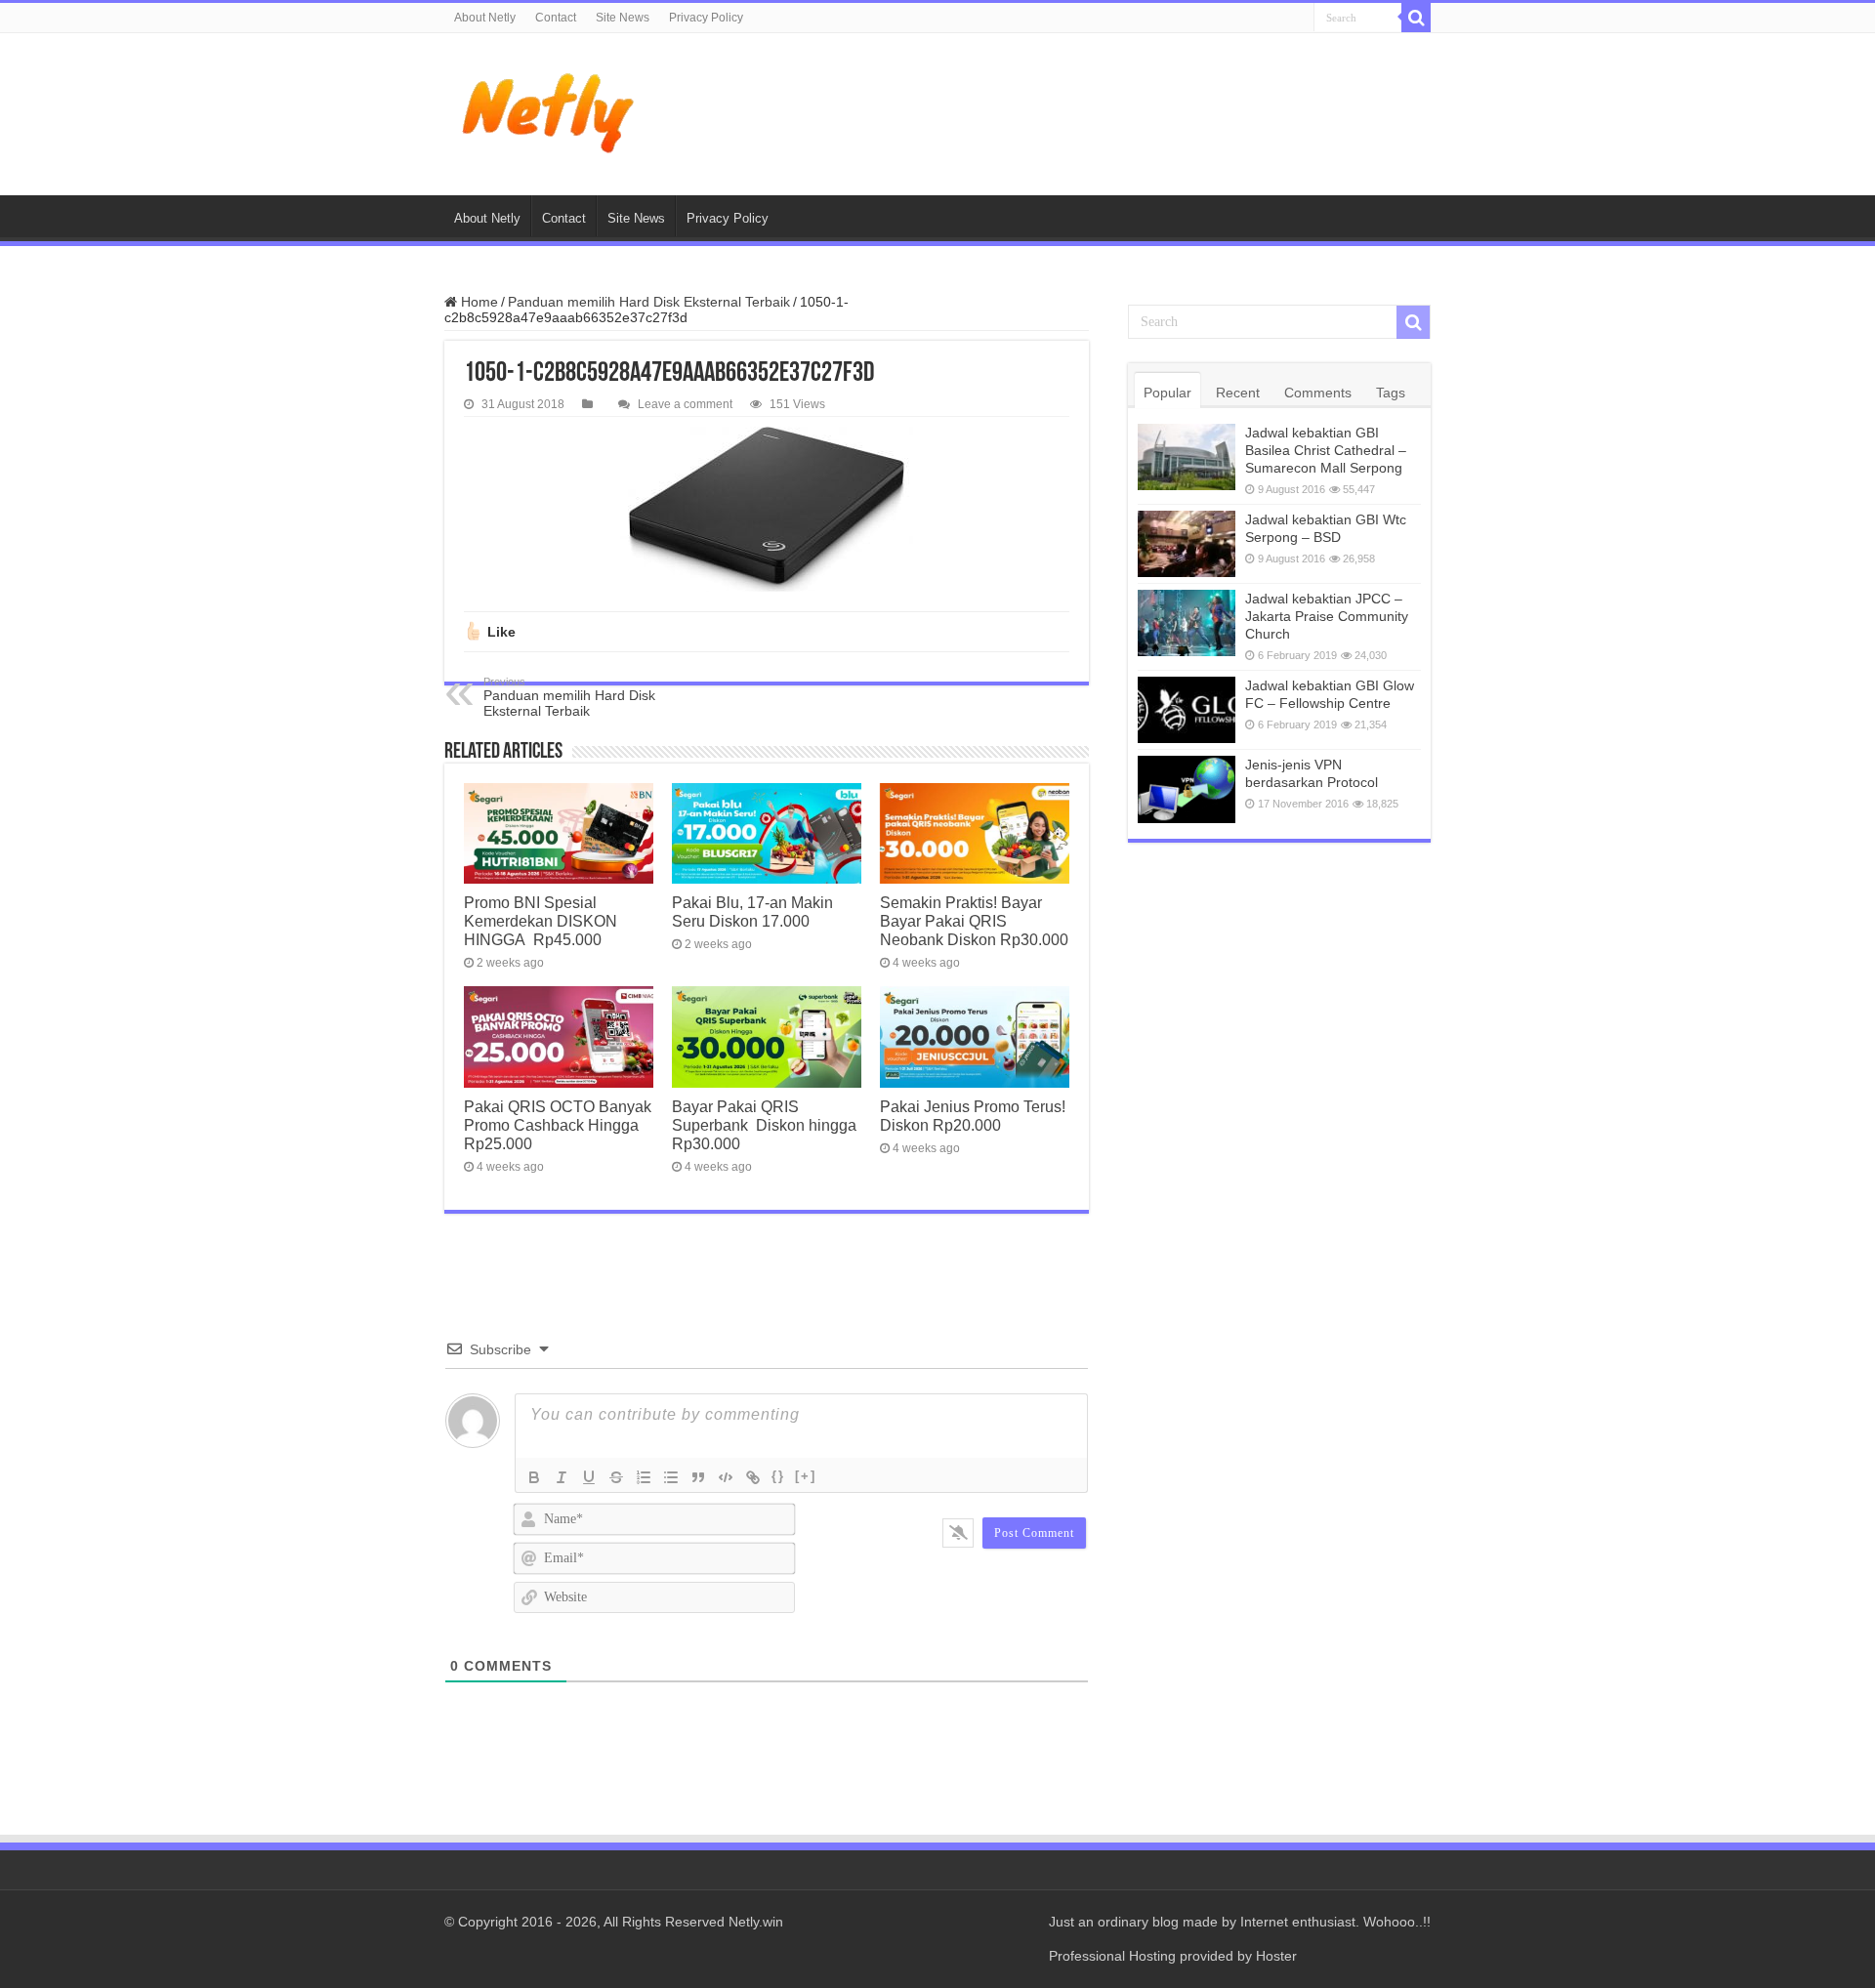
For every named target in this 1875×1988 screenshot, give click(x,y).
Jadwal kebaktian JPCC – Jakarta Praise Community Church (1327, 616)
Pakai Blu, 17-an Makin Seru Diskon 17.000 (752, 911)
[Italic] (562, 1477)
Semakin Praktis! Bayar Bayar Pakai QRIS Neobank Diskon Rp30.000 (974, 921)
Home (478, 302)
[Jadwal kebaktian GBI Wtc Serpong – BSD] (1187, 544)
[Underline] (589, 1477)
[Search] (1416, 18)
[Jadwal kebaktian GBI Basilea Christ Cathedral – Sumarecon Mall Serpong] (1187, 457)
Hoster (1276, 1956)
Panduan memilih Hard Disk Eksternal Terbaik (649, 302)
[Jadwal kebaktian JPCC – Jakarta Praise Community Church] (1187, 623)
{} (778, 1476)
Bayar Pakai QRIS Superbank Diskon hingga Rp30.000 (764, 1125)
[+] (806, 1476)
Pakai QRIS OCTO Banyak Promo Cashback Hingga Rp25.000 (558, 1125)
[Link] (753, 1477)
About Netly (485, 18)
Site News (623, 18)
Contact (556, 18)
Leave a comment (685, 404)
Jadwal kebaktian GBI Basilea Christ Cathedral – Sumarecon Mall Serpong (1326, 450)
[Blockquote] (698, 1477)
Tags (1391, 393)
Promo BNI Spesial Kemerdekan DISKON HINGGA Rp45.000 (541, 921)
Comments (1318, 393)
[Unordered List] (671, 1477)
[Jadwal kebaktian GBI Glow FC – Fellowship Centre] (1187, 710)
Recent (1238, 393)
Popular (1167, 393)
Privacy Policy (706, 18)
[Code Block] (726, 1477)
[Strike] (616, 1477)
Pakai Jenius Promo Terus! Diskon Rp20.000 (973, 1116)
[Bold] (534, 1477)
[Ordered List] (644, 1477)
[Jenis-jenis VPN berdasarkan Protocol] (1187, 789)
